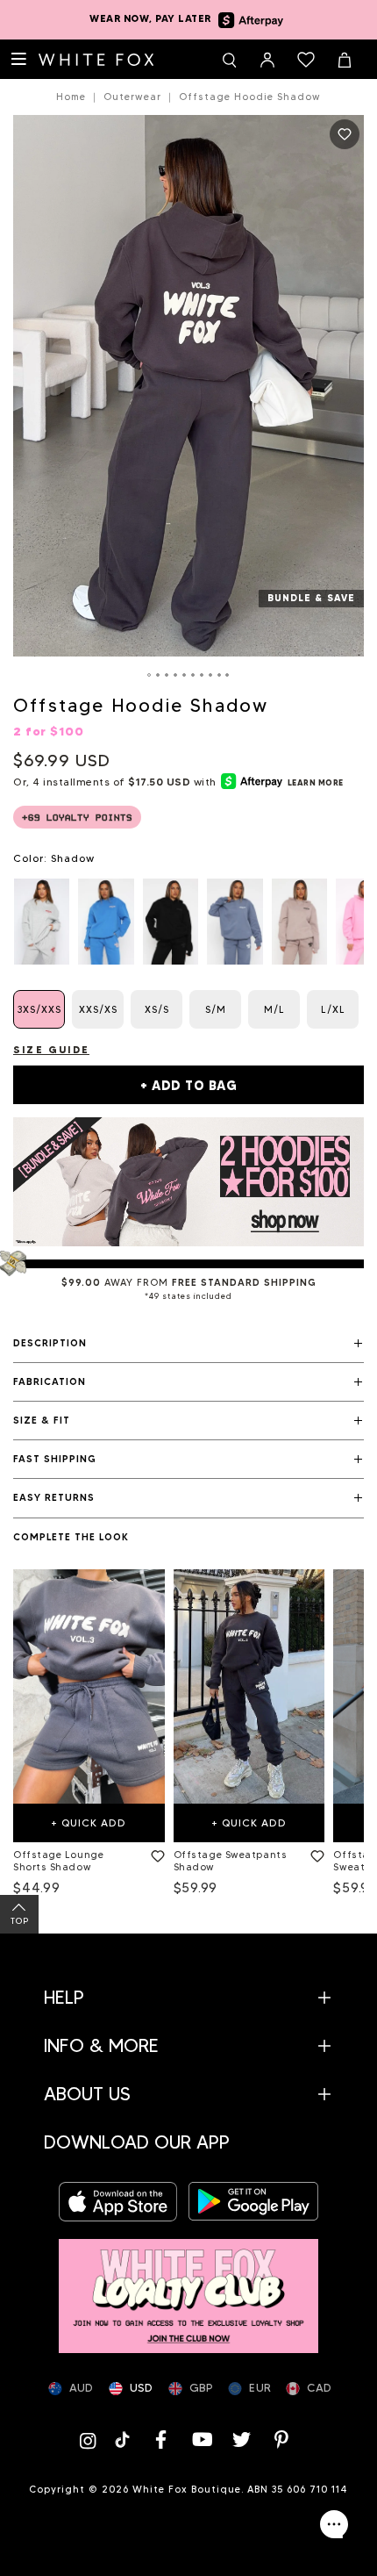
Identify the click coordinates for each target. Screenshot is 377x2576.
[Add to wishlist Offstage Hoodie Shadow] (345, 134)
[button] (188, 1344)
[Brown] (299, 922)
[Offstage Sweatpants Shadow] (249, 1687)
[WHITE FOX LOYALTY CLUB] (188, 2287)
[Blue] (235, 922)
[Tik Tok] (124, 2440)
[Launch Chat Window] (334, 2524)
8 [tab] (210, 675)
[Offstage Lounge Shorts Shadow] (89, 1687)
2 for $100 (48, 731)
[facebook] (161, 2440)
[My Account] (267, 60)
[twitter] (242, 2440)
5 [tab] (184, 675)
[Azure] (106, 922)
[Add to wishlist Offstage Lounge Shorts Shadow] (154, 1853)
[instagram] (91, 2440)
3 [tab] (167, 675)
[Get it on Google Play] (253, 2202)
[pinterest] (282, 2440)
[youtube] (202, 2440)
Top (20, 1921)
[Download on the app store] (124, 2202)
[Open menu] (19, 60)
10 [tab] (228, 675)
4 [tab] (175, 675)
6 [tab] (193, 675)
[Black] (171, 922)
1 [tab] (149, 675)
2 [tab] (158, 675)
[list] (188, 922)
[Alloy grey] (42, 922)
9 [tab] (219, 675)
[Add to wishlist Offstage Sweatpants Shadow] (314, 1853)
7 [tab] (202, 675)
